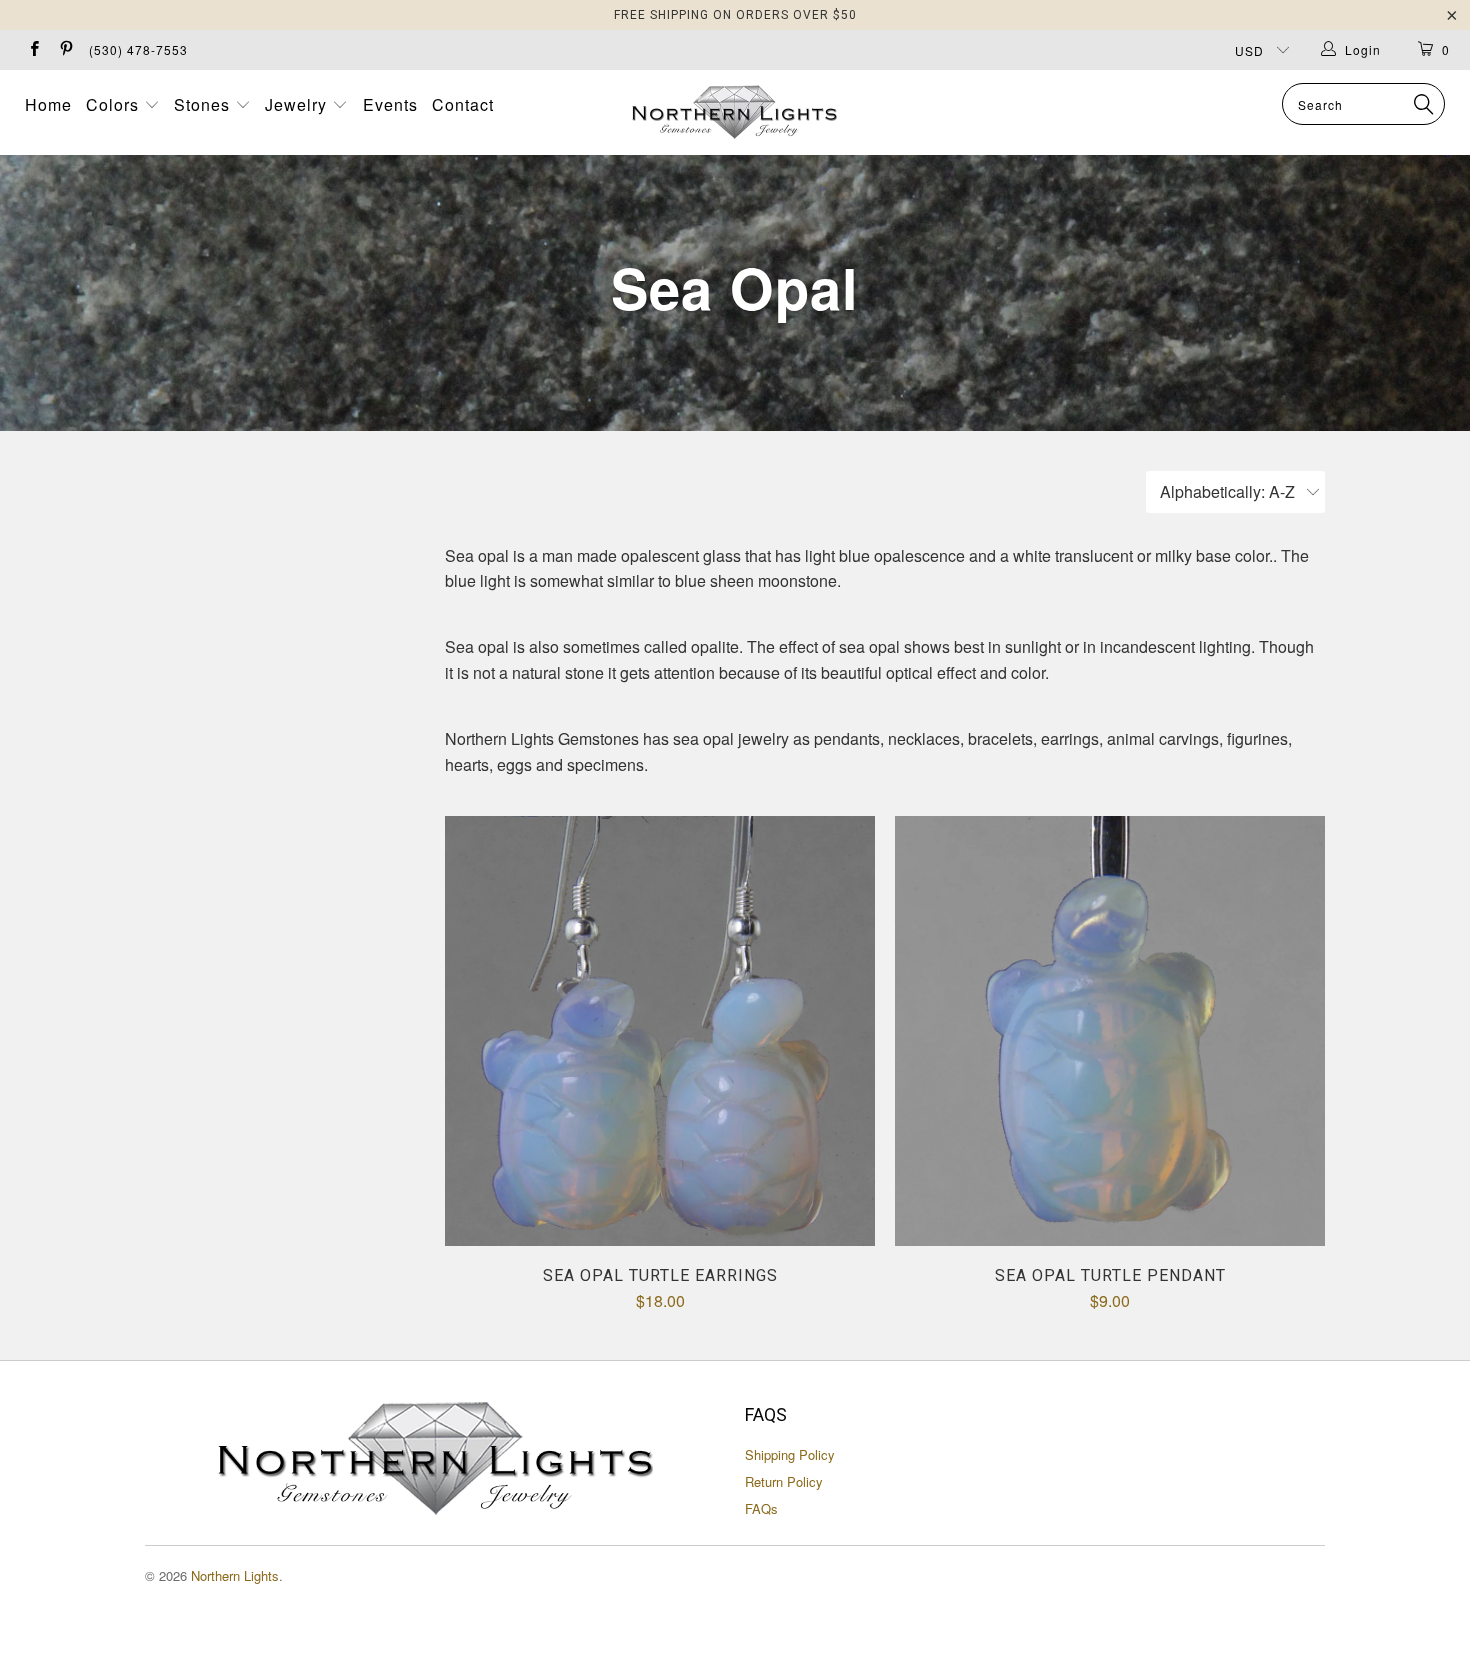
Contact (463, 104)
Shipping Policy (790, 1454)
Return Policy (784, 1481)
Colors (115, 104)
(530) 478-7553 (138, 49)
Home (48, 104)
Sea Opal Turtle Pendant (1110, 1031)
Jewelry (298, 104)
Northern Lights (235, 1575)
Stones (204, 104)
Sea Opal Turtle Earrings (660, 1031)
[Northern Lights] (734, 112)
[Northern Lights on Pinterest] (64, 49)
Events (390, 104)
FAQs (761, 1508)
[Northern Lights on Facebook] (33, 49)
